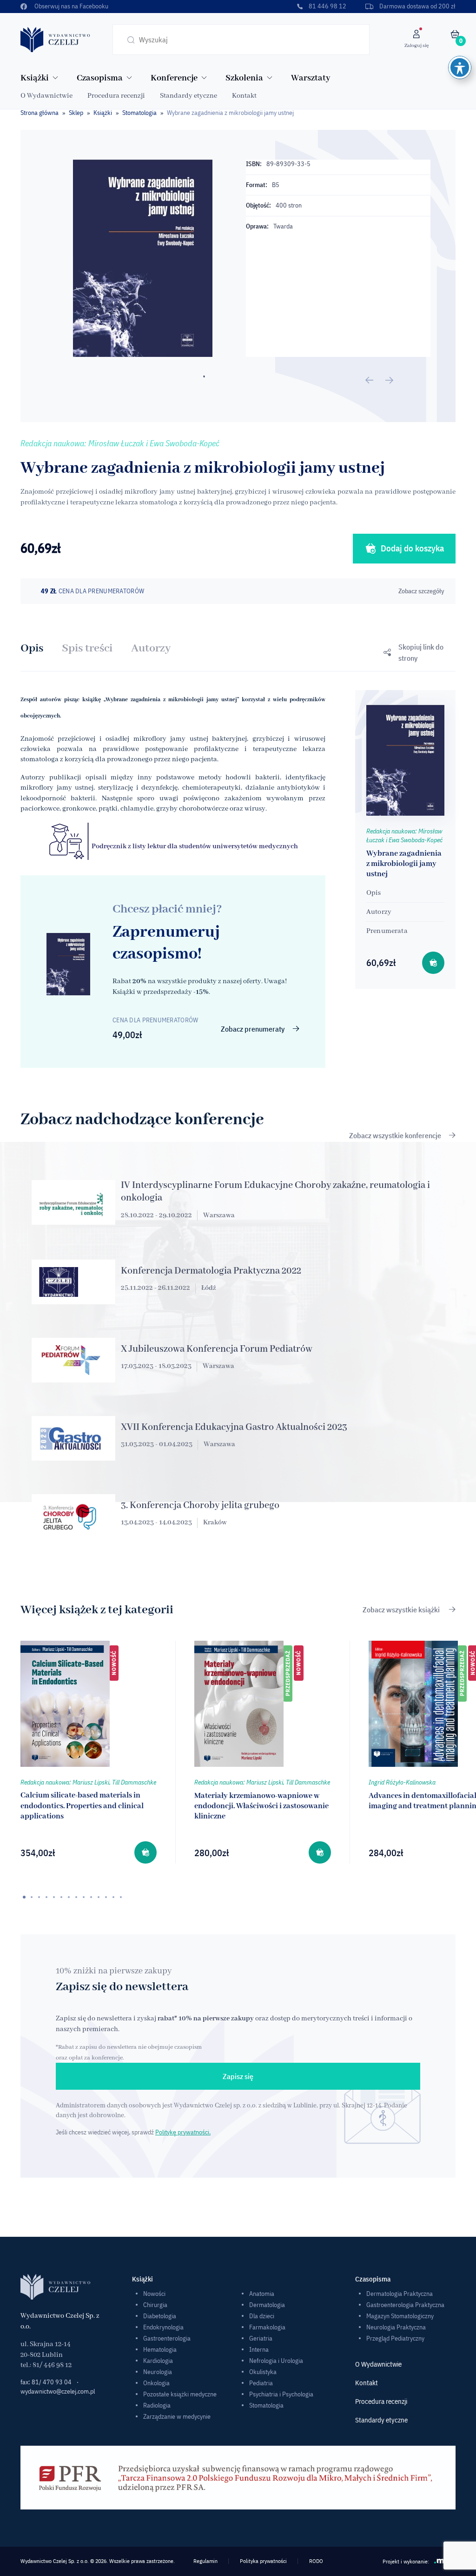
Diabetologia (160, 2316)
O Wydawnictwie (46, 96)
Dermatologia (267, 2305)
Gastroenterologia (167, 2338)
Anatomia (262, 2294)
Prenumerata (387, 931)
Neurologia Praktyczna (396, 2327)
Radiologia (157, 2405)
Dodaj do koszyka (412, 548)
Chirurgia (155, 2305)
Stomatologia (139, 113)
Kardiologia (158, 2361)
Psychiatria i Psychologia (281, 2394)
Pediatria (261, 2383)
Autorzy (151, 648)
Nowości (154, 2294)
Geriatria (261, 2338)
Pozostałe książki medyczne (180, 2394)
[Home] (55, 39)
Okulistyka (263, 2372)
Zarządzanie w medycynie (177, 2416)
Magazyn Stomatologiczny (400, 2316)
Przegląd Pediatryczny (395, 2338)
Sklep (76, 113)
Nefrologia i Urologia (276, 2361)
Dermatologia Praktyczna (400, 2294)
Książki (35, 78)
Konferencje (174, 78)
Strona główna (40, 113)
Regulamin (205, 2561)
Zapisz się (238, 2076)
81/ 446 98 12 (52, 2365)
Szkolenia (244, 78)
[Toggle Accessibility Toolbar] (460, 67)
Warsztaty (311, 78)
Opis (32, 648)
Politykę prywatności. (183, 2132)
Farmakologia (267, 2327)
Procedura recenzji (116, 96)
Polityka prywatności (263, 2561)
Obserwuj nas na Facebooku (71, 6)
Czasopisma (100, 78)
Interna (259, 2349)
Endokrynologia (163, 2327)
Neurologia (158, 2372)
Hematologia (160, 2349)
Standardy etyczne (188, 96)
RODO (316, 2561)
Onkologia (156, 2383)
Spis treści (87, 648)
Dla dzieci (262, 2316)
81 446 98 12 (327, 6)
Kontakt (244, 96)
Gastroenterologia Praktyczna (405, 2305)
